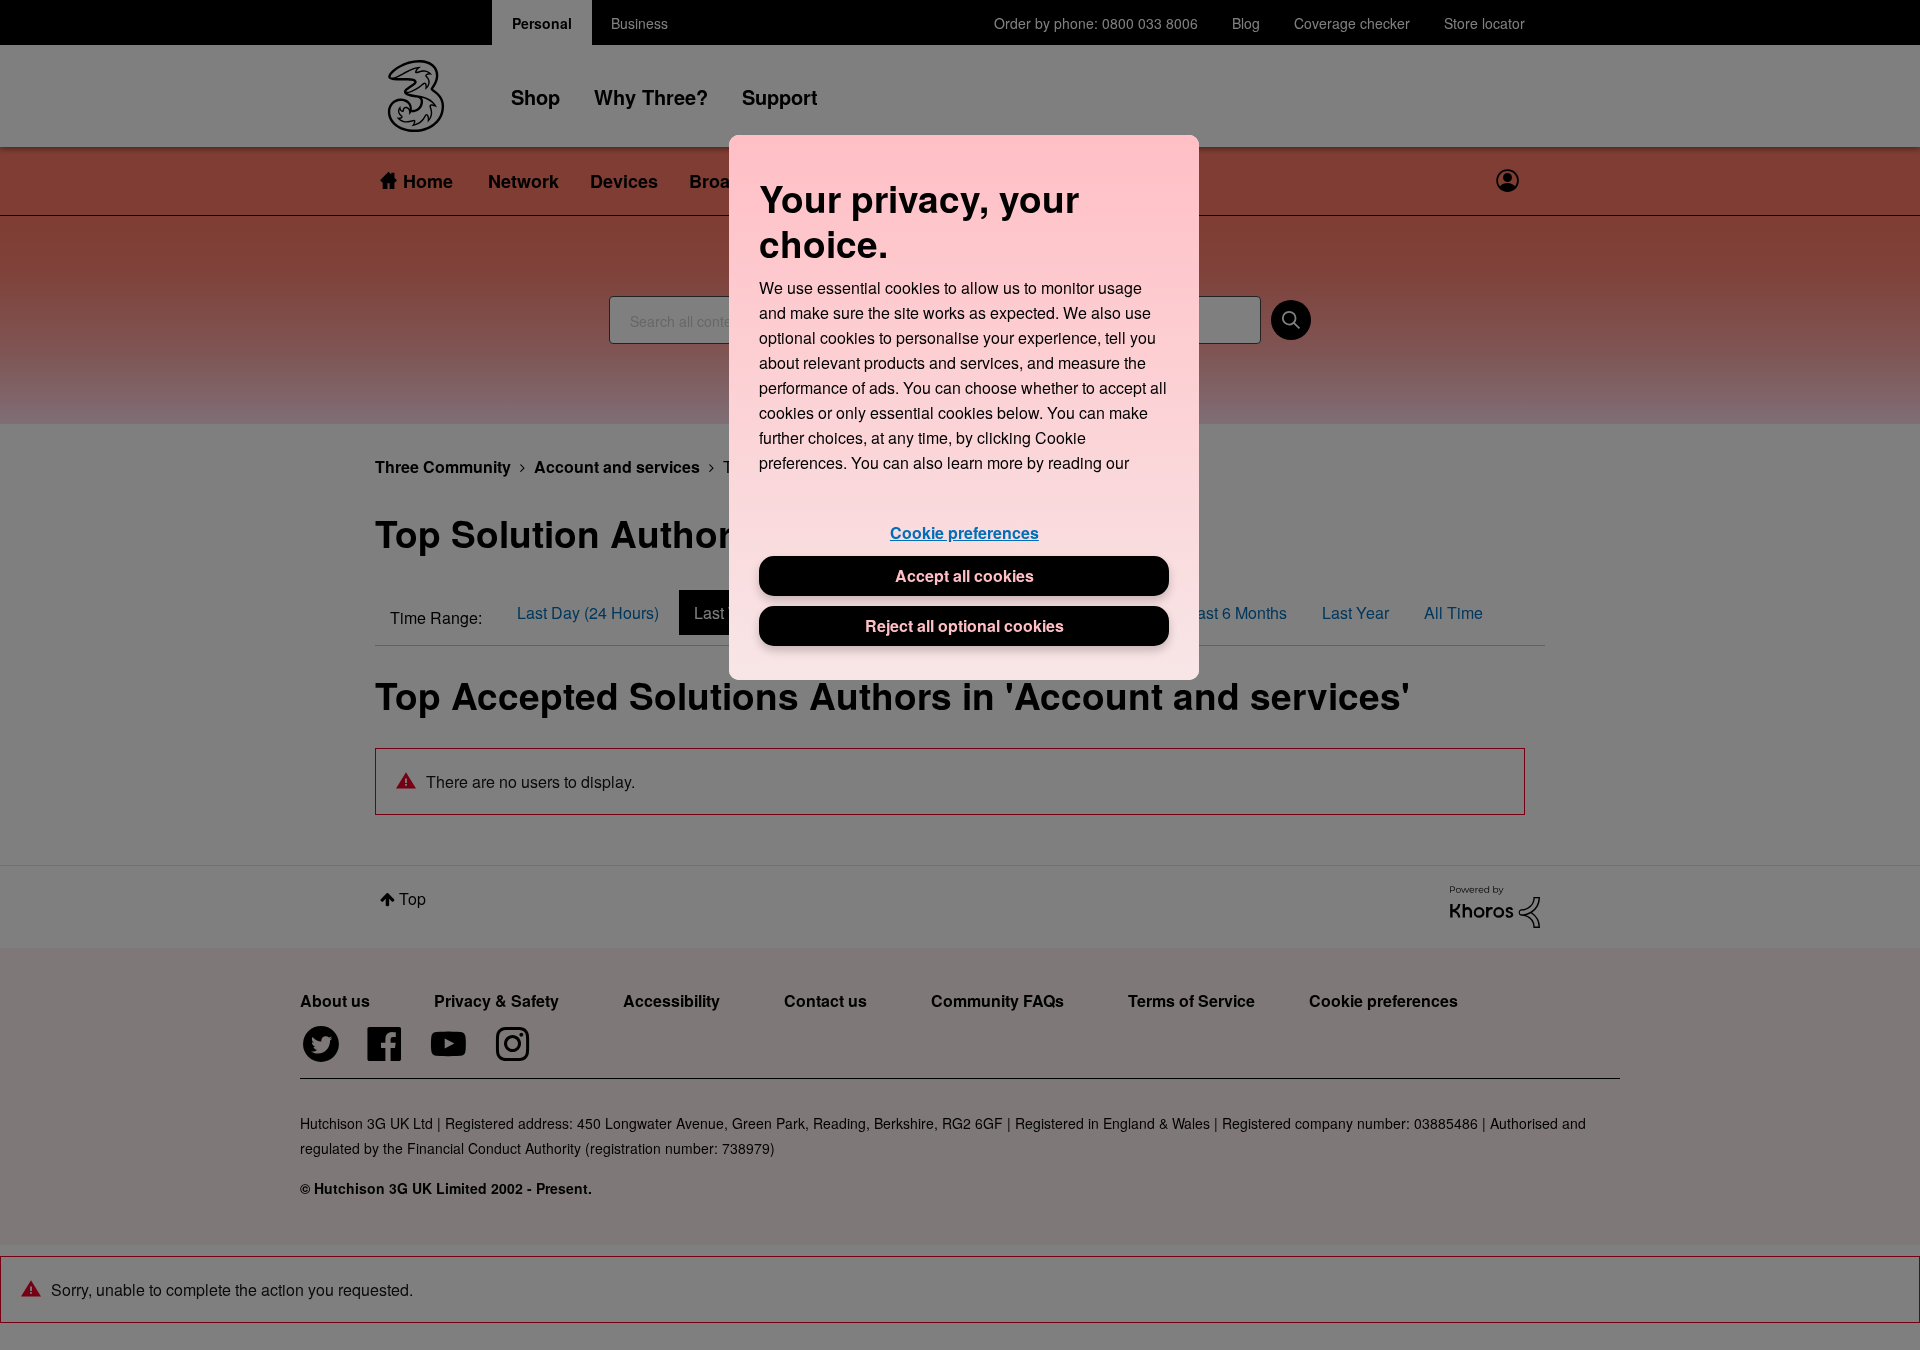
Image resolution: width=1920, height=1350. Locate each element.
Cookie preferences (964, 532)
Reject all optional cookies (964, 625)
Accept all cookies (964, 575)
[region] (964, 407)
